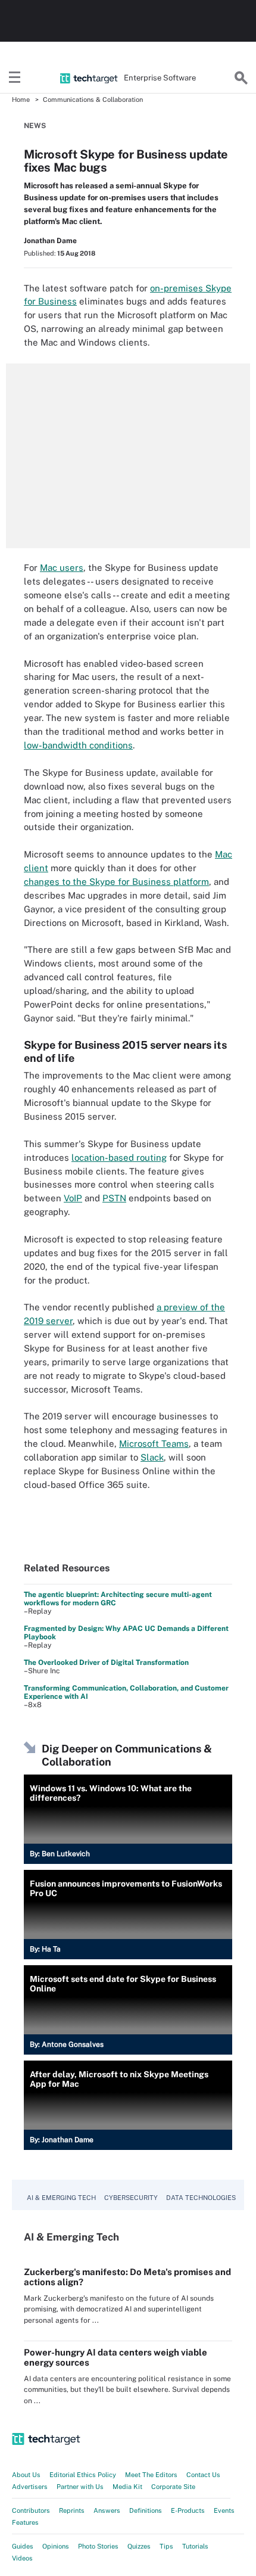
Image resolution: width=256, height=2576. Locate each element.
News (35, 126)
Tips (166, 2546)
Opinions (56, 2546)
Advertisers (30, 2487)
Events (224, 2510)
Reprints (72, 2510)
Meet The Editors (151, 2475)
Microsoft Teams (154, 1444)
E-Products (188, 2510)
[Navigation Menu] (15, 78)
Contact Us (203, 2475)
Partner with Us (80, 2487)
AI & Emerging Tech (61, 2198)
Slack (152, 1457)
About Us (26, 2475)
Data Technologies (201, 2198)
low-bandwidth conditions (78, 745)
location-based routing (119, 1158)
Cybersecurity (131, 2198)
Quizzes (139, 2546)
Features (25, 2522)
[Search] (241, 78)
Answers (107, 2510)
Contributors (31, 2510)
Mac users (62, 568)
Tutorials (195, 2546)
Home (21, 100)
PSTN (114, 1198)
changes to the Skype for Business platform (116, 882)
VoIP (73, 1198)
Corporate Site (173, 2487)
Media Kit (127, 2487)
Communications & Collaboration (93, 100)
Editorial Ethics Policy (83, 2475)
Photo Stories (98, 2546)
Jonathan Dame (50, 241)
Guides (23, 2546)
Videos (22, 2558)
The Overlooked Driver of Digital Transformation (106, 1663)
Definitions (146, 2510)
